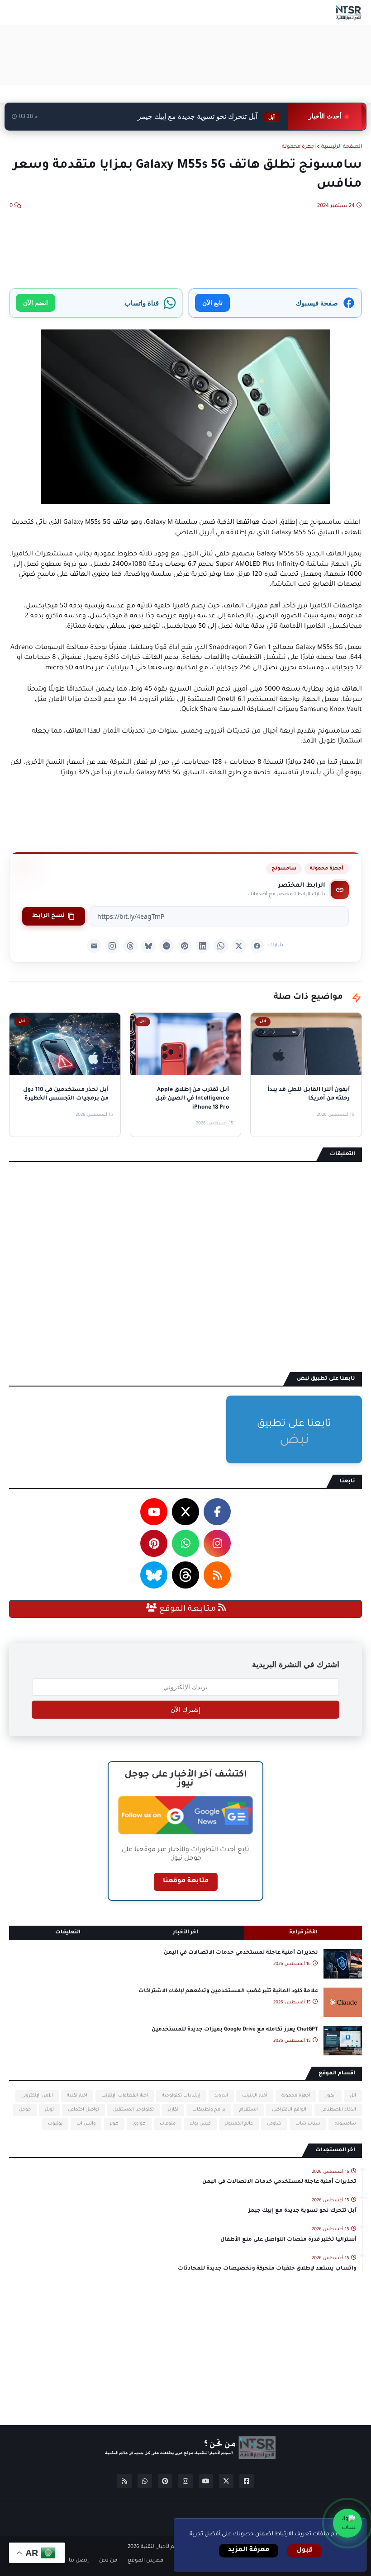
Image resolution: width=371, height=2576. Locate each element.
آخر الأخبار (185, 1933)
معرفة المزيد (249, 2550)
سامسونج (284, 869)
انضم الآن (36, 303)
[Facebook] (257, 946)
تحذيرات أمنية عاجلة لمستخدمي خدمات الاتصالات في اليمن (241, 1953)
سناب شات (308, 2124)
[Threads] (130, 946)
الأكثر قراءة (303, 1933)
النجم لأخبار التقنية (162, 2547)
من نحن (108, 2561)
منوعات (168, 2124)
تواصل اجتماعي (83, 2110)
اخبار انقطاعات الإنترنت (125, 2096)
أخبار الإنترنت (255, 2096)
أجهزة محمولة (299, 147)
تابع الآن (212, 303)
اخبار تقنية (77, 2096)
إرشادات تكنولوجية (181, 2096)
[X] (239, 946)
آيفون (330, 2096)
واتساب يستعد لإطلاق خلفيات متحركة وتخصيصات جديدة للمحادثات (267, 2269)
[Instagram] (112, 946)
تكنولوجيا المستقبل (133, 2110)
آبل (353, 2096)
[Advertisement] (197, 55)
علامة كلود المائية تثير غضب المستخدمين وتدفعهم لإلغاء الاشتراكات (228, 1991)
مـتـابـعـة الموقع (188, 1609)
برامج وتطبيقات (209, 2110)
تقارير (173, 2110)
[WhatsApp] (221, 946)
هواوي (139, 2124)
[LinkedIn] (203, 946)
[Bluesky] (148, 946)
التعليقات (68, 1933)
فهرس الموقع (145, 2561)
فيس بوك (200, 2124)
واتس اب (86, 2124)
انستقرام (249, 2110)
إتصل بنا (79, 2561)
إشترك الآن (185, 1710)
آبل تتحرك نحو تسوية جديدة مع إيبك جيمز (206, 116)
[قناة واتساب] (347, 2523)
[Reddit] (166, 946)
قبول (304, 2551)
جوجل (25, 2110)
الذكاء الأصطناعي (338, 2110)
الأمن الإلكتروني (37, 2096)
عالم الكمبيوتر (239, 2124)
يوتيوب (55, 2124)
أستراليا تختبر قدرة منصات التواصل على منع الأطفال (288, 2240)
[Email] (94, 946)
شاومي (274, 2124)
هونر (114, 2124)
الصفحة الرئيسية (342, 147)
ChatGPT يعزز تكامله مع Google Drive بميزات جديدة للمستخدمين (235, 2030)
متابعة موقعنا (186, 1881)
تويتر (49, 2110)
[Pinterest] (185, 946)
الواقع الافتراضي (289, 2110)
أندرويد (221, 2096)
